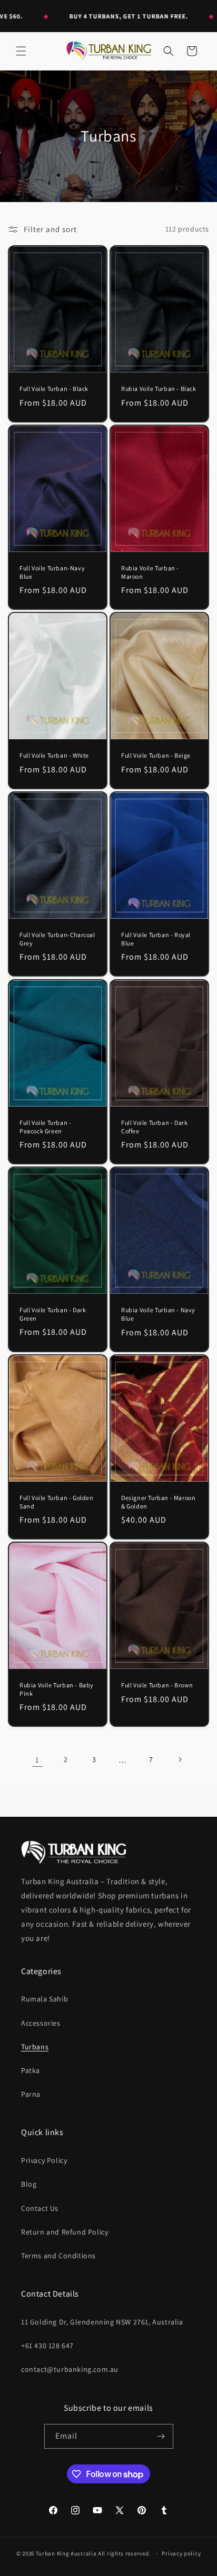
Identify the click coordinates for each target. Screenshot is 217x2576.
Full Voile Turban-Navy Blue (52, 572)
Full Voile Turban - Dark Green (53, 1314)
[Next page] (180, 1759)
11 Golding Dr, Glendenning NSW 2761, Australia (102, 2322)
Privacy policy (181, 2553)
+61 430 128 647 (47, 2346)
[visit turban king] (74, 1852)
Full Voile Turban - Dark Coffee (154, 1127)
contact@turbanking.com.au (70, 2369)
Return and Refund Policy (65, 2232)
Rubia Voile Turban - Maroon (150, 572)
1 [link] (37, 1760)
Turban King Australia (66, 2553)
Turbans (35, 2047)
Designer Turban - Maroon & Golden (158, 1502)
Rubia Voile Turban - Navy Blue (158, 1314)
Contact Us (40, 2208)
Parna (31, 2094)
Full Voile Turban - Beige (156, 756)
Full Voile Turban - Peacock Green (45, 1127)
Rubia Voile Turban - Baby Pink (57, 1689)
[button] (21, 51)
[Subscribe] (161, 2436)
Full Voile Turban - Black (54, 389)
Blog (29, 2184)
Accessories (41, 2023)
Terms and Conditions (58, 2256)
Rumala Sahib (45, 1999)
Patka (31, 2070)
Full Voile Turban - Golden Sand (57, 1502)
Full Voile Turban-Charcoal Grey (57, 939)
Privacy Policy (44, 2160)
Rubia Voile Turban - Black (159, 389)
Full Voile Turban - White (54, 756)
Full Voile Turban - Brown (157, 1685)
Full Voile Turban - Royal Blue (156, 939)
